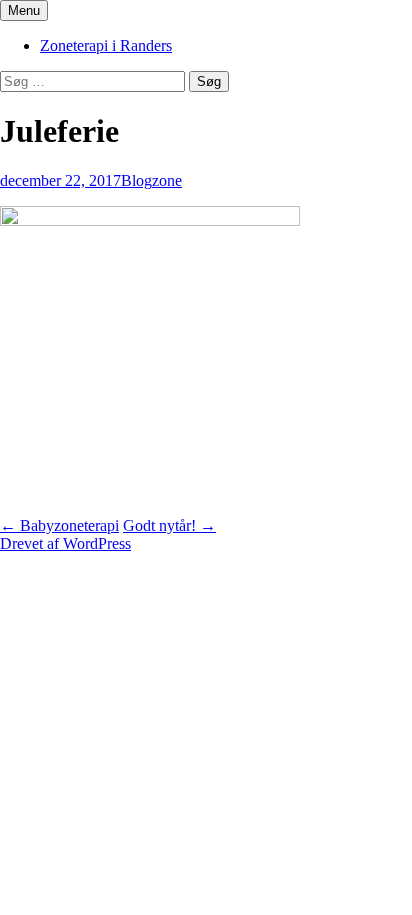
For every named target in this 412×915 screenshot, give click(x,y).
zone (167, 180)
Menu (24, 10)
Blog (136, 180)
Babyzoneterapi (59, 525)
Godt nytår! (169, 525)
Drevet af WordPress (65, 543)
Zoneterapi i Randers (106, 45)
